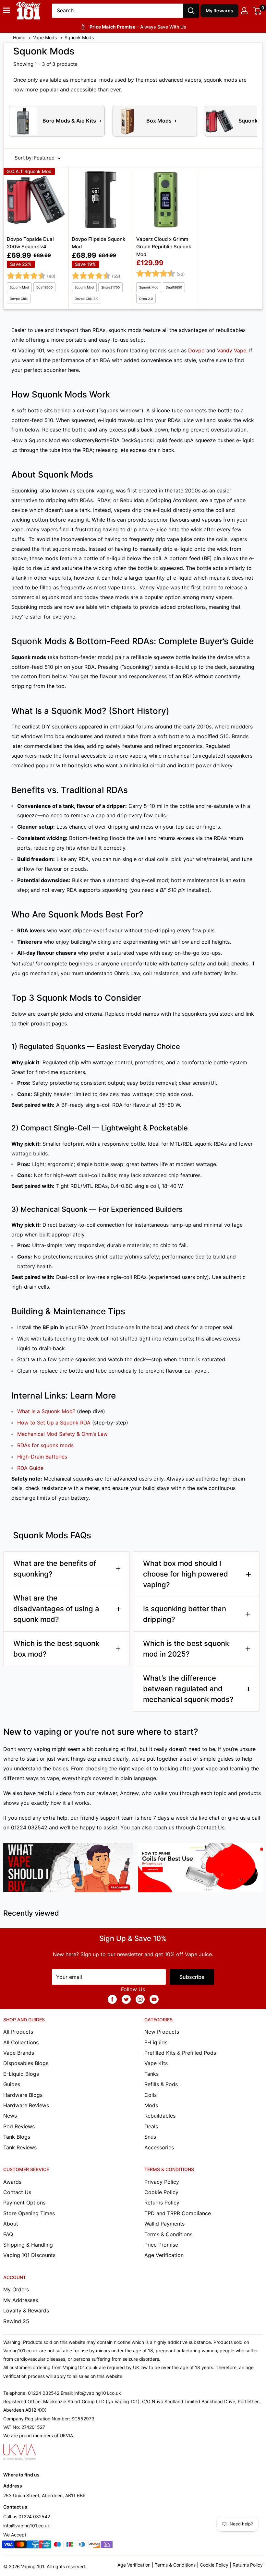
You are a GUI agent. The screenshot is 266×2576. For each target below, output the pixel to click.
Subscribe (192, 1977)
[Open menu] (6, 10)
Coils (151, 2095)
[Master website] (20, 2546)
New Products (162, 2032)
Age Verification (164, 2255)
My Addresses (21, 2300)
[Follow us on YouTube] (154, 1999)
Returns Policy (162, 2203)
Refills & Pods (161, 2084)
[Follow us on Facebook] (112, 1999)
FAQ (8, 2234)
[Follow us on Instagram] (140, 1999)
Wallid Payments (164, 2224)
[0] (257, 11)
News (10, 2116)
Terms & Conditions (168, 2234)
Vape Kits (156, 2063)
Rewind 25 (16, 2321)
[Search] (191, 11)
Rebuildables (160, 2116)
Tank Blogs (17, 2137)
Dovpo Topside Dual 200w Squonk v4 (30, 243)
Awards (12, 2182)
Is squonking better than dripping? (185, 1614)
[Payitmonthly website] (107, 2546)
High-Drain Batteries (42, 1457)
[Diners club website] (82, 2546)
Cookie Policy (161, 2192)
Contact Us (211, 1827)
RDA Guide (30, 1468)
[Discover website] (94, 2546)
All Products (18, 2032)
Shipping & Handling (28, 2245)
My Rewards (220, 11)
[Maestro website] (57, 2546)
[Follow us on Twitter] (126, 1999)
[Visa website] (8, 2546)
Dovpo (196, 350)
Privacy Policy (162, 2182)
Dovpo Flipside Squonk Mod (98, 243)
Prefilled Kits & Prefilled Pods (180, 2053)
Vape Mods (46, 37)
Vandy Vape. (232, 350)
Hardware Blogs (23, 2095)
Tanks (151, 2074)
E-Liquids (156, 2042)
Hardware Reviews (26, 2105)
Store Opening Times (29, 2213)
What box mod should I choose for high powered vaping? (186, 1574)
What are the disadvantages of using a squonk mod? (56, 1609)
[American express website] (33, 2546)
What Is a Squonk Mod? (46, 1411)
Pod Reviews (19, 2126)
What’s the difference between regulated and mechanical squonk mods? (188, 1689)
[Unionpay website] (45, 2546)
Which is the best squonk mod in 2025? (186, 1649)
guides (225, 1759)
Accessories (159, 2147)
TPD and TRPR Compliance (178, 2213)
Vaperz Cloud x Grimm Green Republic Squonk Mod (164, 247)
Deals (151, 2126)
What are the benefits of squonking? (55, 1569)
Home (20, 37)
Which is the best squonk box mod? (56, 1649)
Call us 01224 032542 (27, 2517)
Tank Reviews (20, 2147)
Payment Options (24, 2203)
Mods (151, 2105)
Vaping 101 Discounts (29, 2255)
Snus (150, 2137)
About (11, 2224)
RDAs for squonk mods (45, 1445)
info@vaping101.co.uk (27, 2526)
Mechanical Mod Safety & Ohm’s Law (62, 1434)
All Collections (21, 2042)
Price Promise (161, 2245)
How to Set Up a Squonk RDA (54, 1423)
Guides (12, 2084)
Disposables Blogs (26, 2063)
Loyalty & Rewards (26, 2310)
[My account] (244, 11)
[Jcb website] (70, 2546)
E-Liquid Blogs (21, 2074)
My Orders (16, 2289)
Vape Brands (19, 2053)
